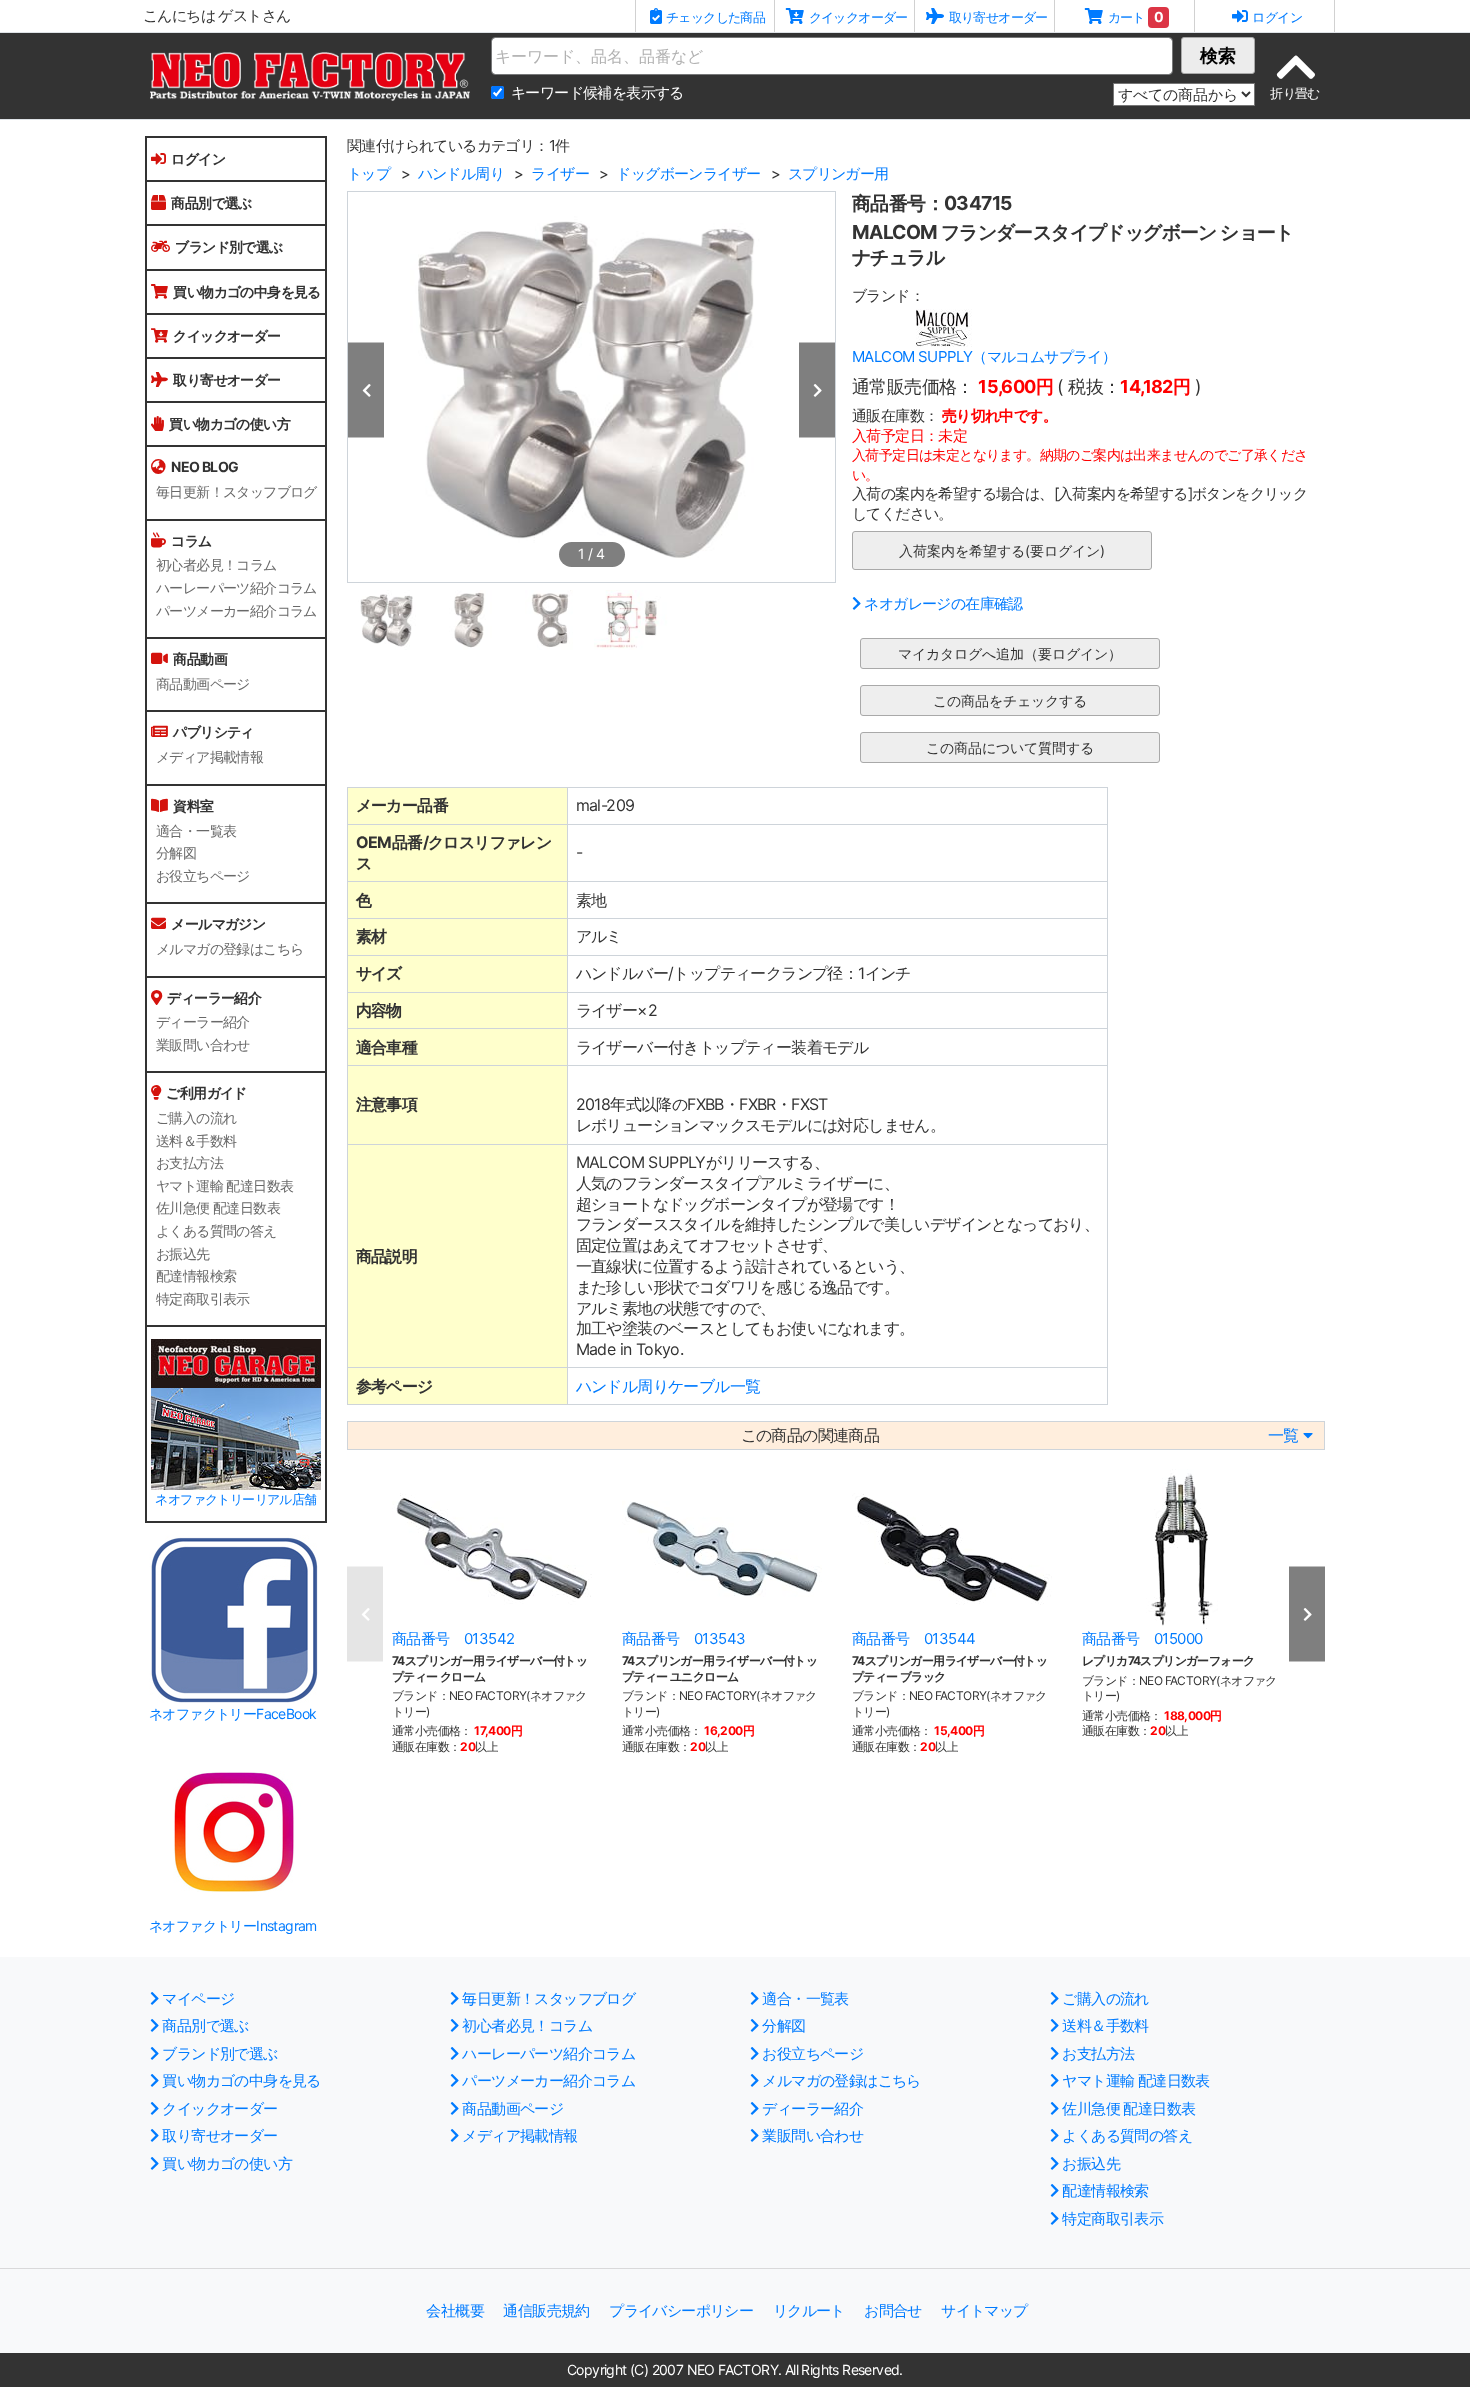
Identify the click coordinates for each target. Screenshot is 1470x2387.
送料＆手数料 (196, 1141)
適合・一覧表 (196, 831)
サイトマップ (984, 2310)
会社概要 (455, 2310)
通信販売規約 (546, 2310)
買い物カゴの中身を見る (246, 291)
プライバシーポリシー (681, 2310)
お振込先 (183, 1254)
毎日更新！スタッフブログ (236, 492)
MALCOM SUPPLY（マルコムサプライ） (984, 356)
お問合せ (893, 2310)
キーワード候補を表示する (597, 92)
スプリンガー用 (838, 173)
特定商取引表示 (203, 1299)
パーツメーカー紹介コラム (236, 611)
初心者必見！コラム (216, 565)
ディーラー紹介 (203, 1022)
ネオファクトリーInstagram (233, 1925)
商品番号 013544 (913, 1638)
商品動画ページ (203, 684)
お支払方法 (189, 1163)
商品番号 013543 (683, 1638)
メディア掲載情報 (209, 757)
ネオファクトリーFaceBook (232, 1713)
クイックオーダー (226, 335)
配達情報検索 (196, 1276)
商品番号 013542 (453, 1638)
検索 (1218, 55)
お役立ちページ (203, 876)
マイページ (198, 1998)
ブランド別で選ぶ (228, 246)
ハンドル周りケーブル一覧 (668, 1386)
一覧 (1283, 1435)
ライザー (560, 173)
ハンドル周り (461, 173)
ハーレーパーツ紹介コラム (236, 588)
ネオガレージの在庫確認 (943, 603)
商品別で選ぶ (211, 202)
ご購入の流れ (196, 1118)
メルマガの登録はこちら (229, 949)
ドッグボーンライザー (688, 173)
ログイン (198, 158)
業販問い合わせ (203, 1045)
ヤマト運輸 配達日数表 (224, 1186)
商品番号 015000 (1142, 1638)
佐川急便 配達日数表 (218, 1208)
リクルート (809, 2310)
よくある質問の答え (216, 1231)
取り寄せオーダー (226, 379)
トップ (368, 173)
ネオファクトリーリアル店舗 (235, 1499)
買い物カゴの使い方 (229, 423)
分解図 (176, 853)
